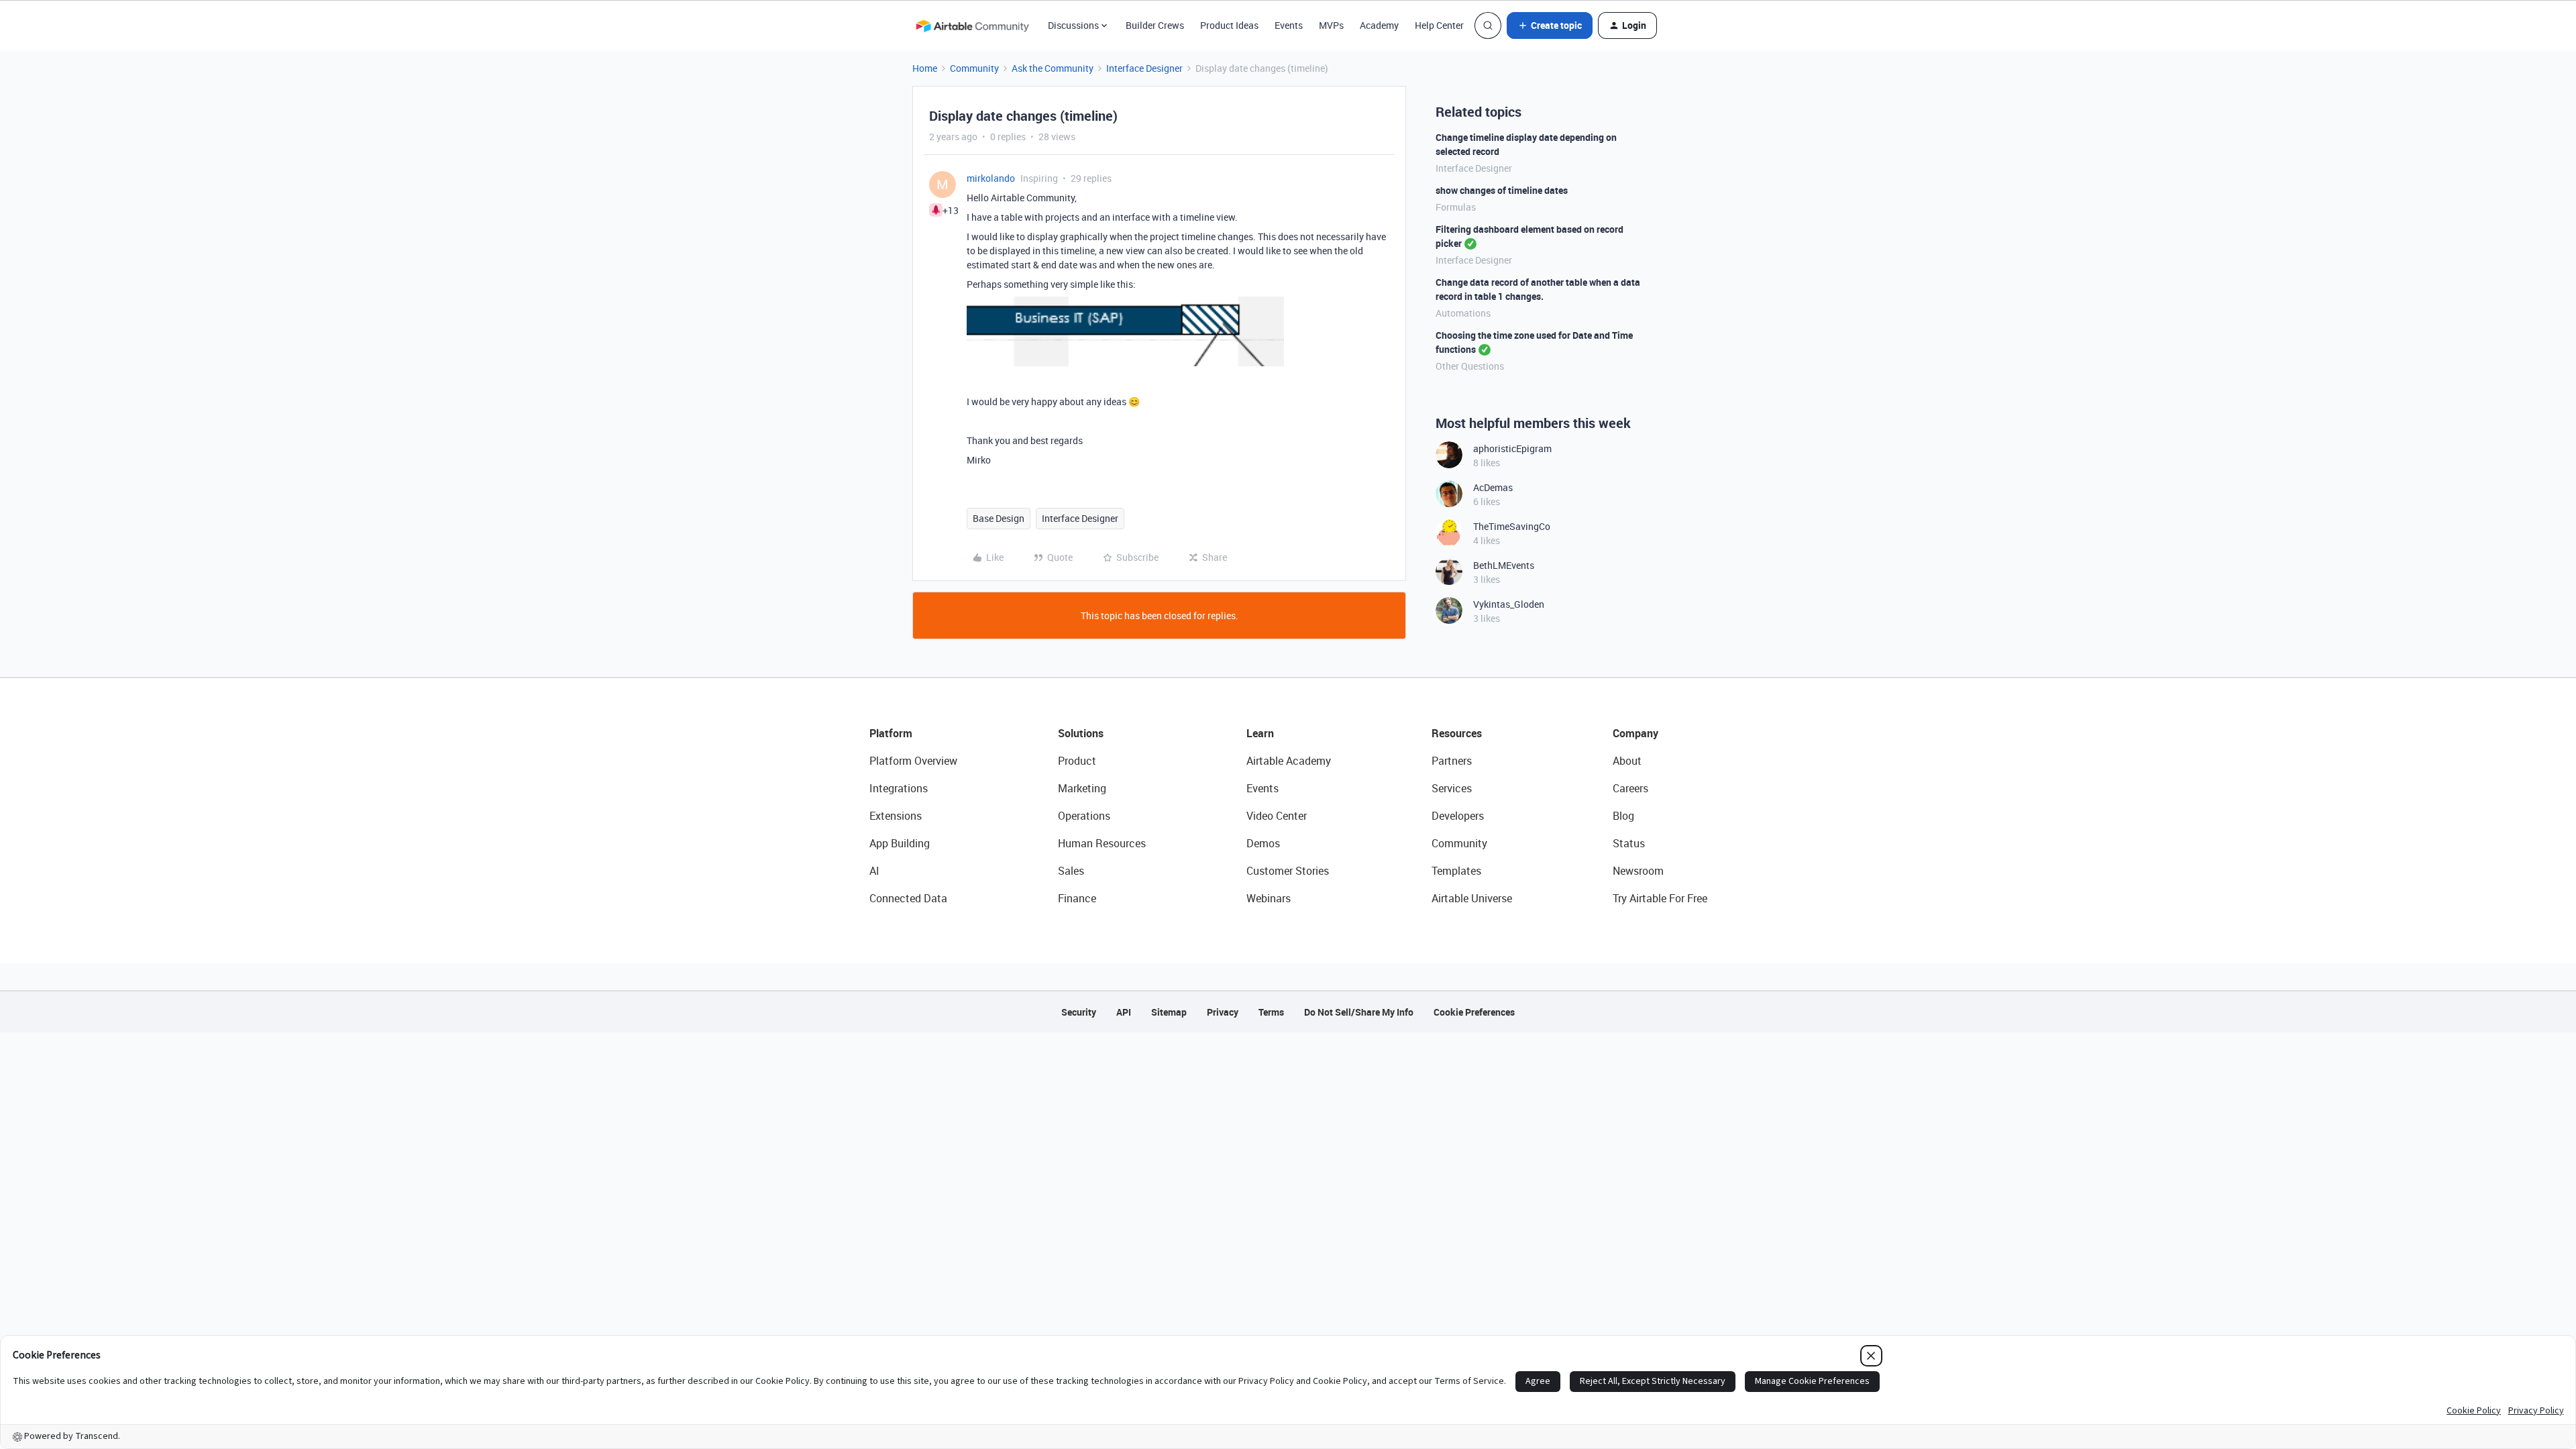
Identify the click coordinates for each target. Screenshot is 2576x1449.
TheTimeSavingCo (1512, 526)
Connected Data (908, 898)
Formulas (1456, 207)
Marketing (1082, 788)
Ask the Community (1053, 68)
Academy (1379, 25)
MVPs (1331, 25)
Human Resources (1102, 843)
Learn (1260, 733)
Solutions (1081, 733)
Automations (1463, 313)
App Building (900, 843)
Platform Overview (913, 761)
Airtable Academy (1289, 761)
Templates (1456, 871)
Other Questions (1470, 366)
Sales (1071, 871)
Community (974, 68)
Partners (1452, 761)
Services (1452, 788)
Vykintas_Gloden (1509, 604)
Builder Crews (1155, 25)
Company (1635, 733)
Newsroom (1638, 871)
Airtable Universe (1472, 898)
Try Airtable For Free (1660, 898)
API (1124, 1012)
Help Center (1439, 25)
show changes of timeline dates (1502, 190)
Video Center (1277, 816)
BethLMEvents (1504, 565)
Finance (1077, 898)
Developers (1458, 816)
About (1627, 761)
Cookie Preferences (1474, 1012)
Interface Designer (1144, 68)
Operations (1084, 816)
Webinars (1269, 898)
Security (1079, 1012)
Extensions (896, 816)
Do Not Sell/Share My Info (1359, 1012)
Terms (1271, 1012)
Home (925, 68)
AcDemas (1493, 487)
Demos (1263, 843)
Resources (1457, 733)
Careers (1630, 788)
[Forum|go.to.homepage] (972, 25)
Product (1077, 761)
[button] (1550, 25)
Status (1629, 843)
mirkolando (991, 178)
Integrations (899, 788)
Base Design (999, 518)
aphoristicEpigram (1512, 448)
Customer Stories (1288, 871)
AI (874, 871)
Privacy (1223, 1012)
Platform (891, 733)
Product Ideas (1229, 25)
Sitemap (1169, 1012)
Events (1289, 25)
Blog (1623, 816)
